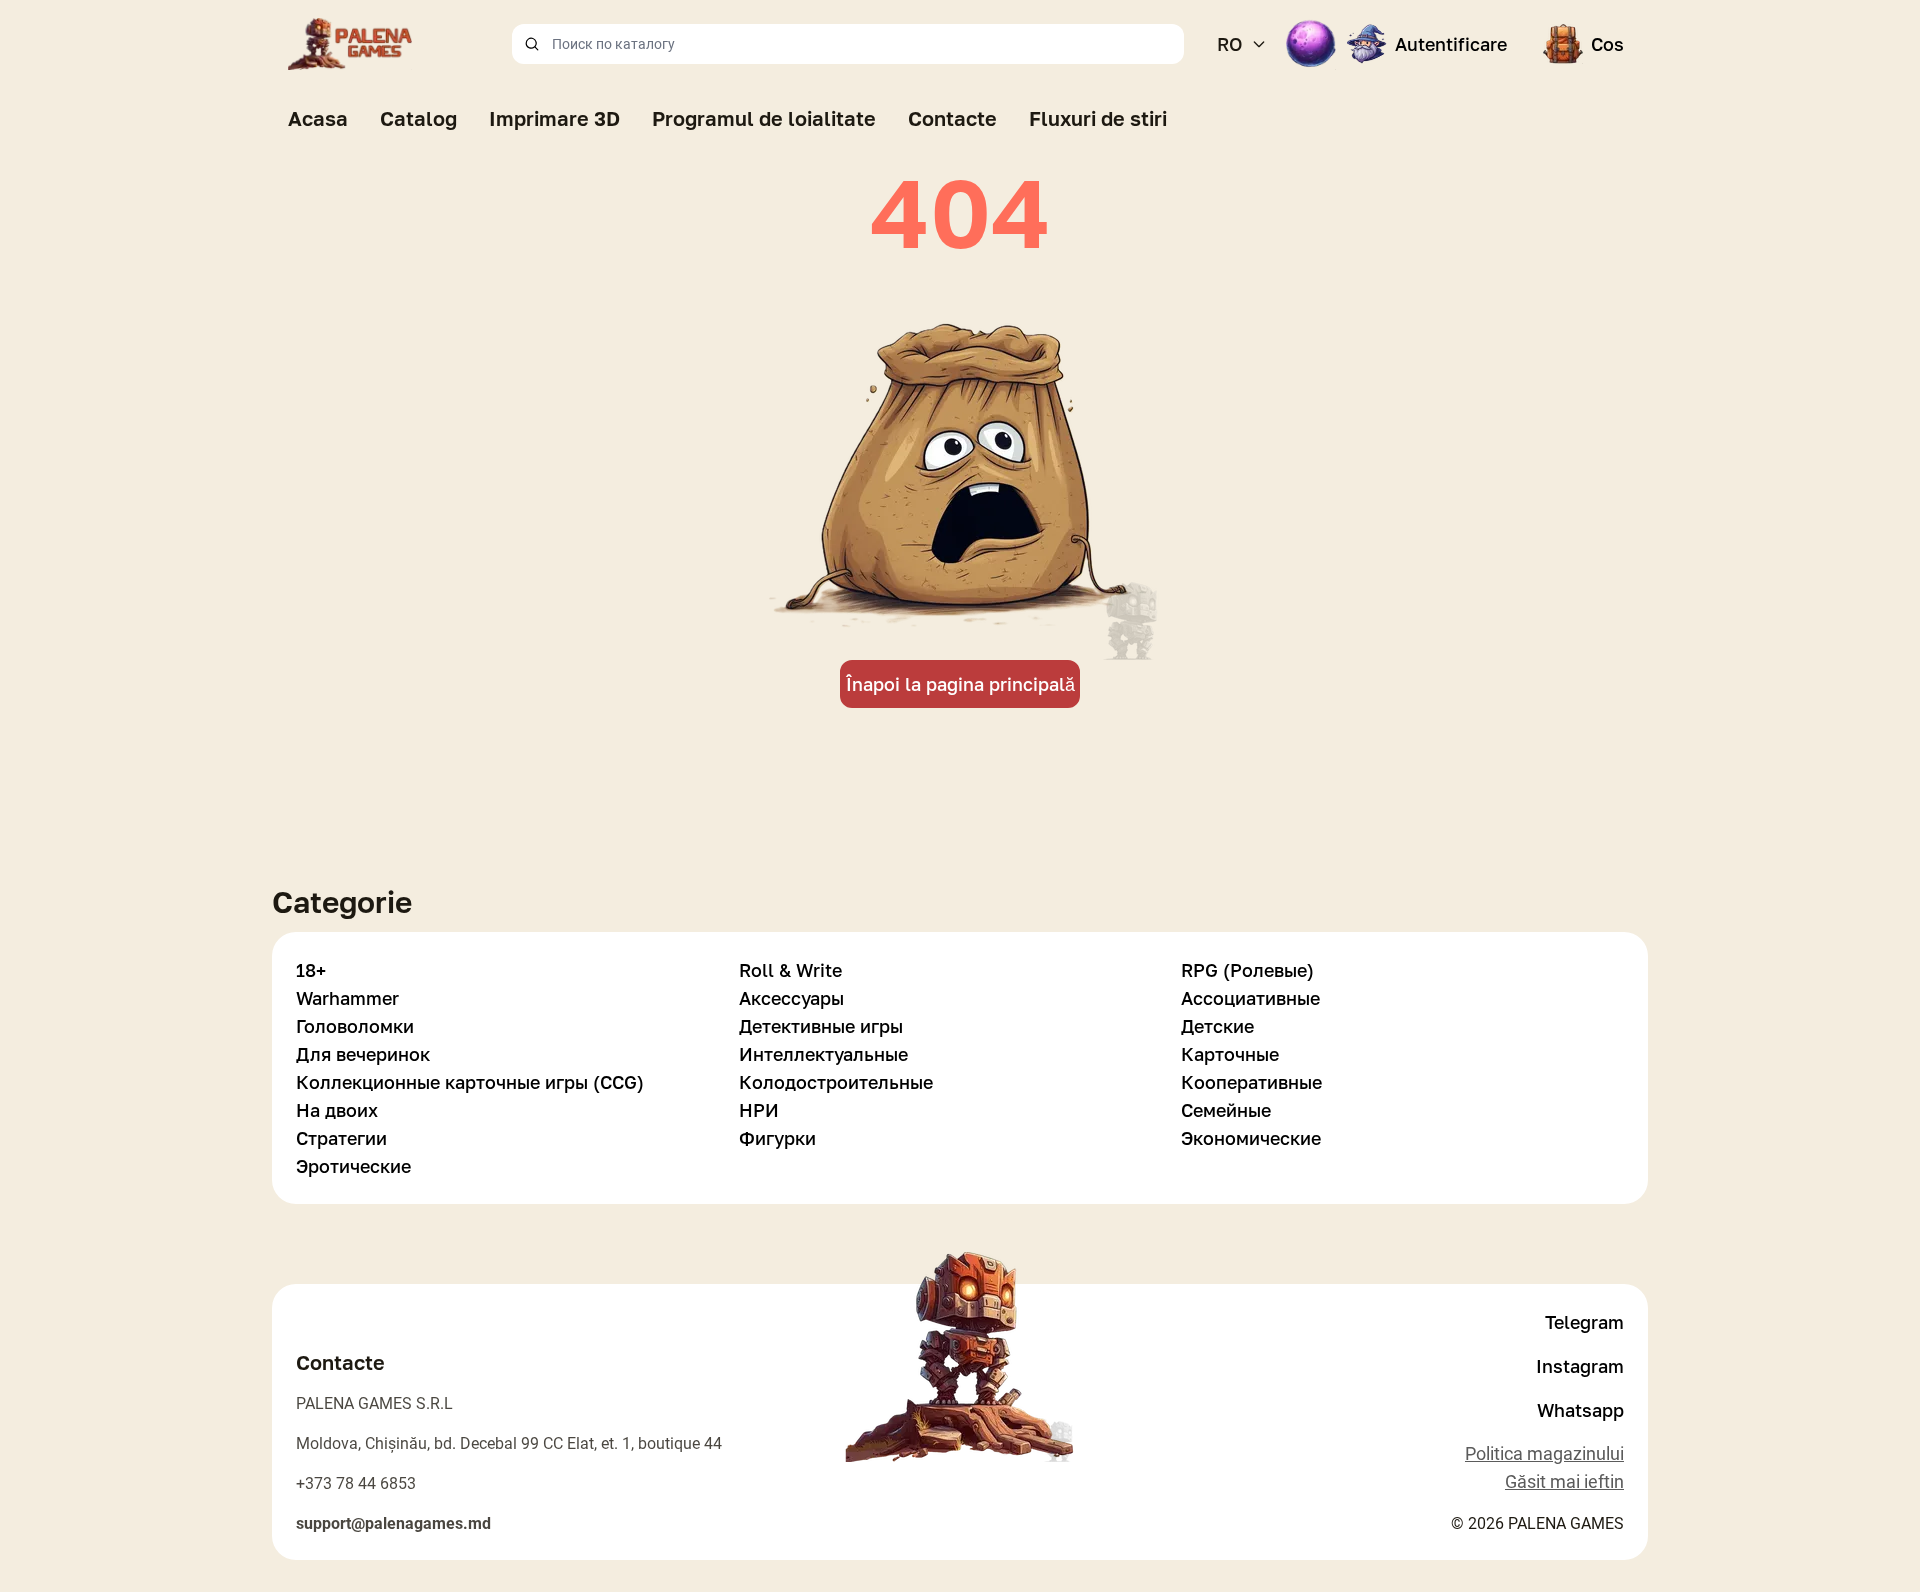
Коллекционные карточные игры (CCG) (470, 1082)
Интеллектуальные (823, 1054)
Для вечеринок (363, 1054)
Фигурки (777, 1138)
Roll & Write (790, 970)
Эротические (353, 1166)
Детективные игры (821, 1026)
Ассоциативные (1250, 998)
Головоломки (355, 1026)
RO (1230, 44)
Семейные (1226, 1110)
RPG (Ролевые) (1247, 970)
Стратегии (341, 1138)
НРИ (759, 1110)
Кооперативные (1251, 1082)
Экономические (1251, 1138)
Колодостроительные (836, 1082)
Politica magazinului (1544, 1453)
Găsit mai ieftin (1564, 1481)
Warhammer (347, 998)
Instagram (1580, 1366)
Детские (1217, 1026)
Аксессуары (791, 998)
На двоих (337, 1110)
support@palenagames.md (393, 1523)
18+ (311, 970)
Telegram (1584, 1322)
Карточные (1230, 1054)
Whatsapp (1580, 1410)
